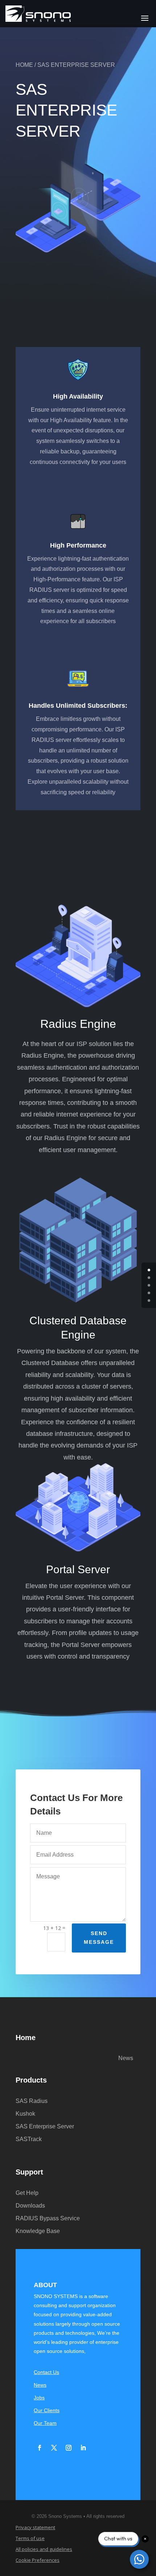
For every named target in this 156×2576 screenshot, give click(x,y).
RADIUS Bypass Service (48, 2219)
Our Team (45, 2423)
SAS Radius (32, 2101)
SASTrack (29, 2139)
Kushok (25, 2114)
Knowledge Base (38, 2231)
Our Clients (47, 2411)
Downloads (30, 2206)
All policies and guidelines (44, 2549)
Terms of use (30, 2539)
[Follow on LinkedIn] (83, 2448)
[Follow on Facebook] (40, 2448)
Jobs (39, 2398)
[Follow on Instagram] (69, 2448)
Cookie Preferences (38, 2560)
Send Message (99, 1938)
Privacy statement (35, 2528)
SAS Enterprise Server (45, 2127)
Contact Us (46, 2372)
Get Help (27, 2193)
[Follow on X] (54, 2448)
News (126, 2058)
